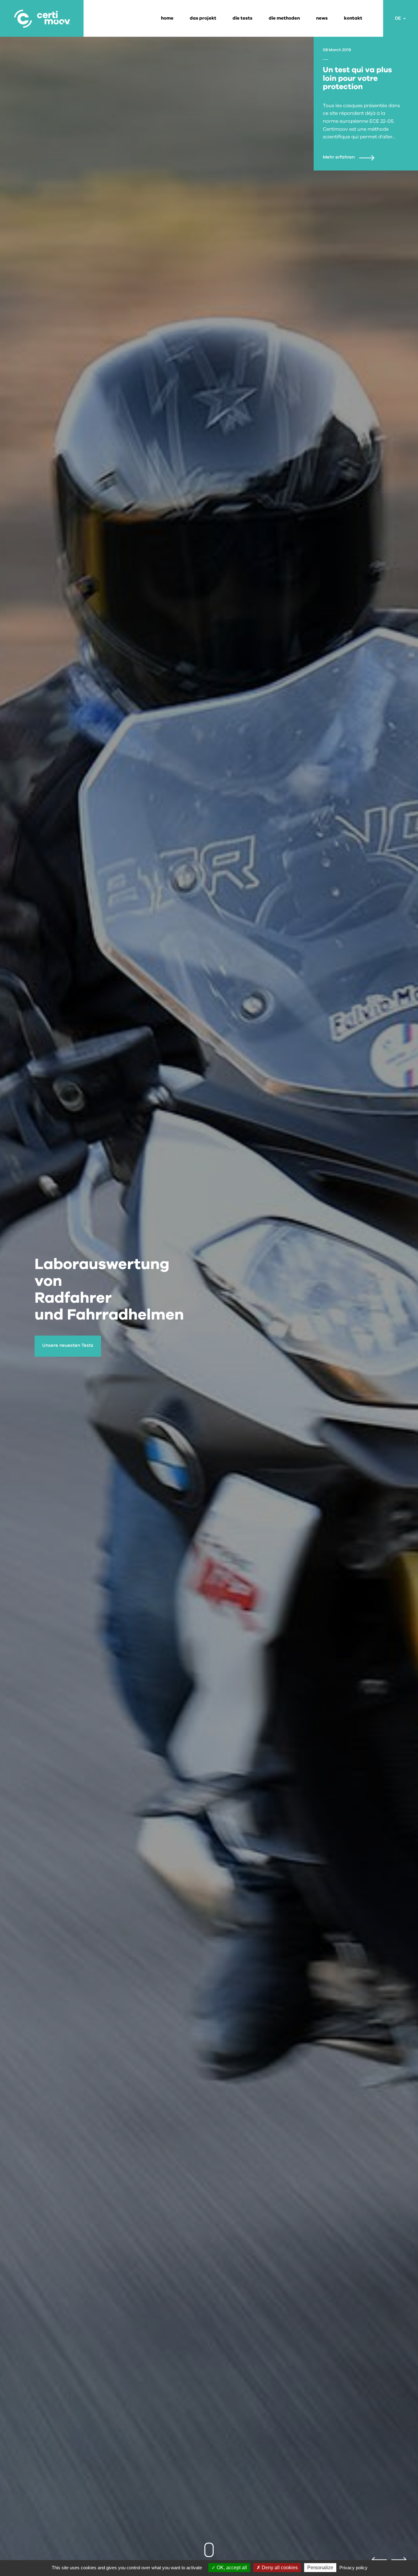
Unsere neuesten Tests (68, 1345)
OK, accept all (231, 2568)
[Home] (42, 18)
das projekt (203, 18)
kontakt (353, 18)
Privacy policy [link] (353, 2568)
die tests (243, 18)
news (322, 18)
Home (167, 18)
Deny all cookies (279, 2568)
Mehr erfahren (339, 157)
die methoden (284, 18)
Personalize (320, 2568)
